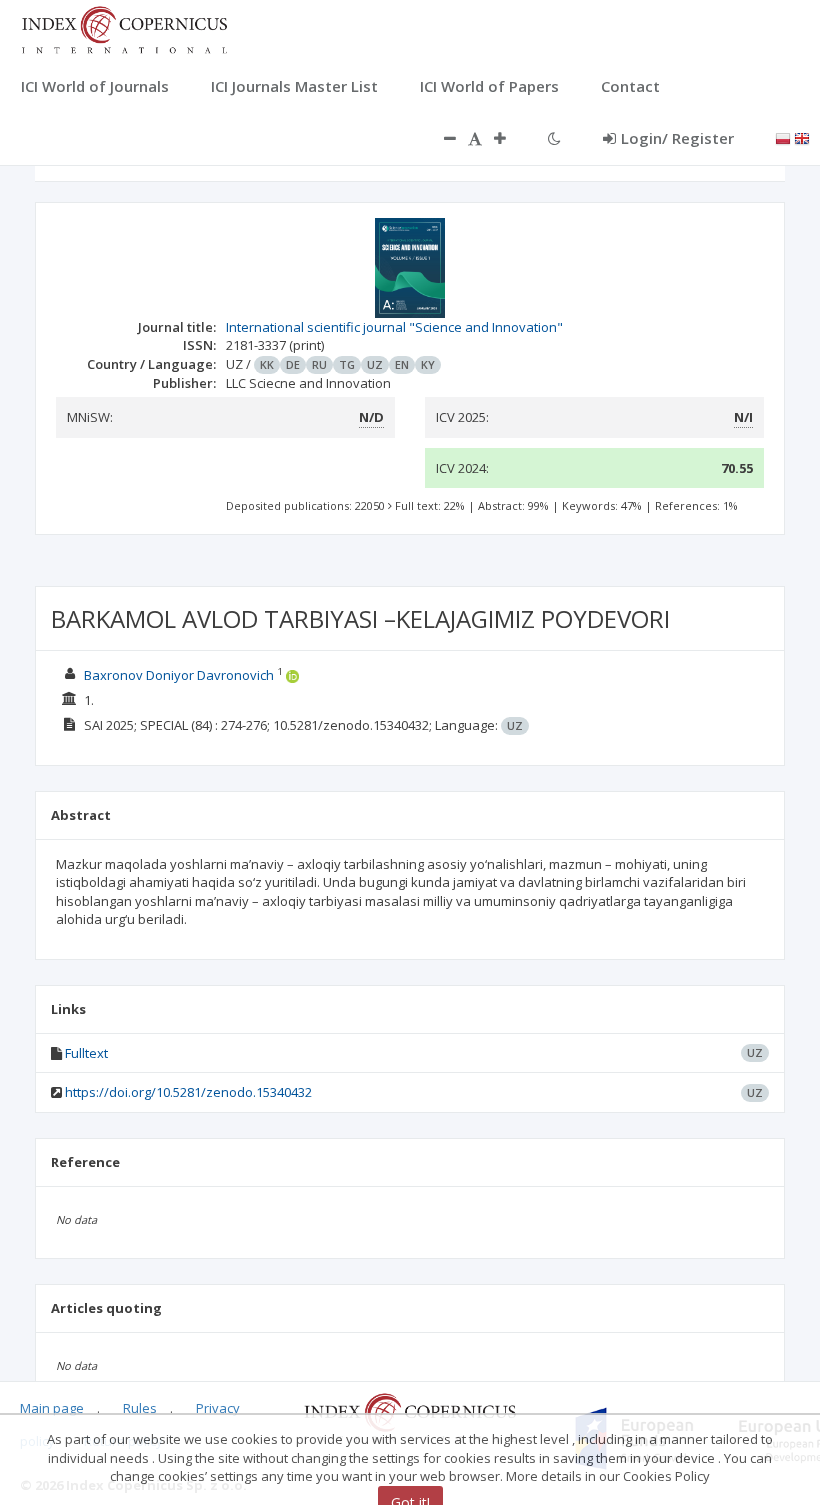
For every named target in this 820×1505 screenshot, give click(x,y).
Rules (140, 1408)
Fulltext (86, 1053)
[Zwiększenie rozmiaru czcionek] (510, 138)
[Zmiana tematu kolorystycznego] (554, 138)
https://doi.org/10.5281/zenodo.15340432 (188, 1092)
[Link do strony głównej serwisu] (124, 28)
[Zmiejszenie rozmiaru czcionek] (440, 138)
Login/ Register (677, 138)
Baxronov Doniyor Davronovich (180, 675)
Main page (52, 1408)
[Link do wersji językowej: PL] (783, 137)
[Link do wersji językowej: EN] (802, 137)
